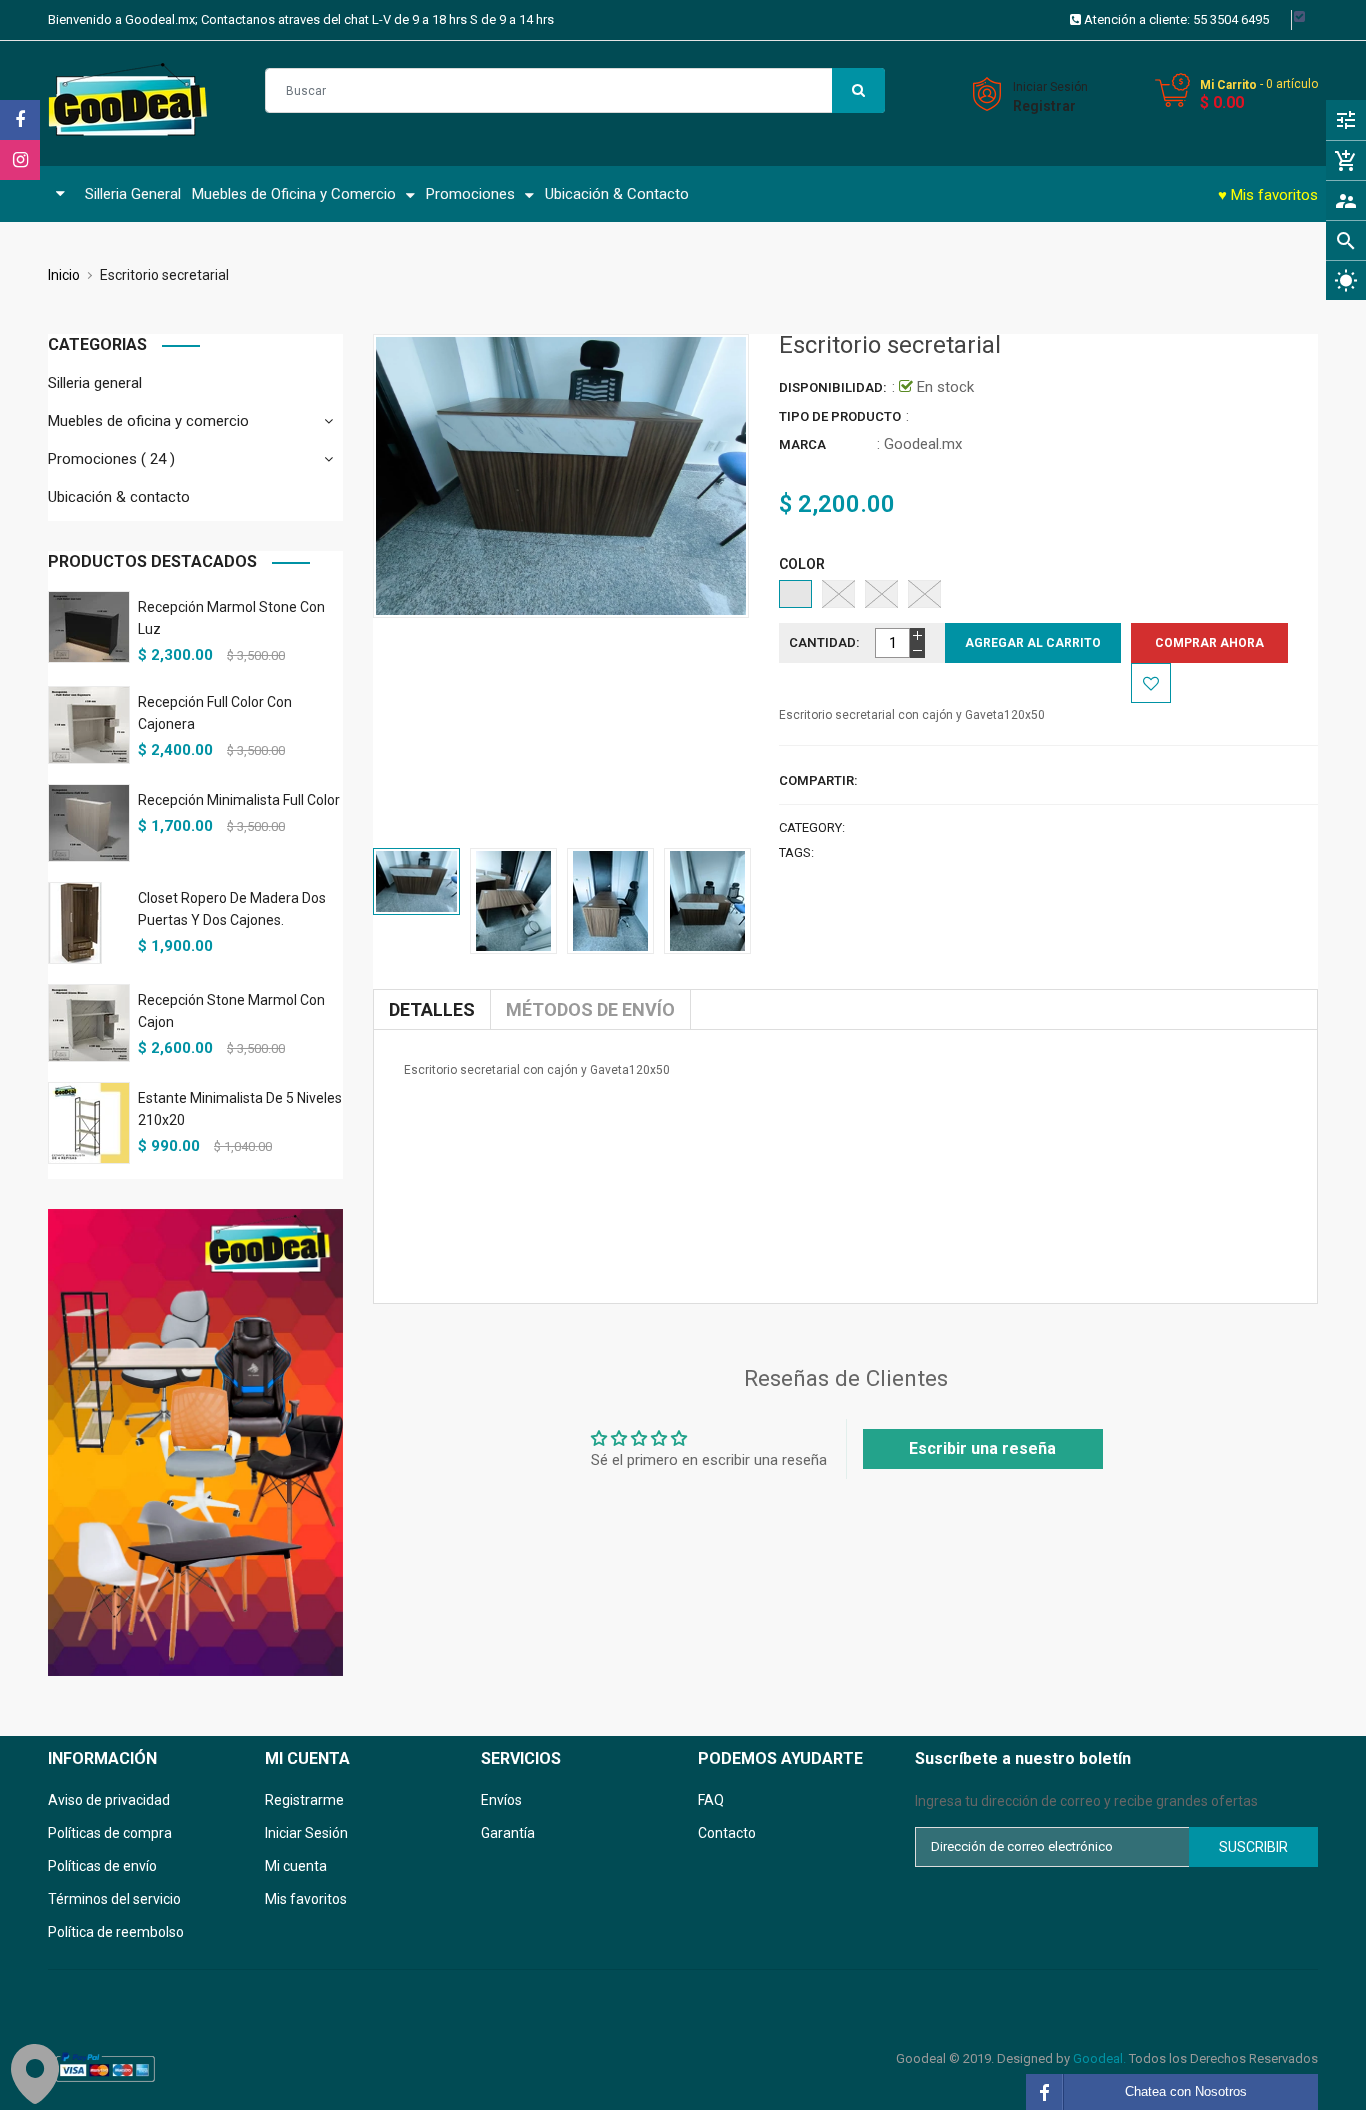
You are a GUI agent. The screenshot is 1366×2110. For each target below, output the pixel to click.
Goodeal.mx (923, 444)
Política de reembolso (116, 1932)
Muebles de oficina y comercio (148, 421)
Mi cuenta (296, 1866)
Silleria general (95, 383)
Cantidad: (824, 642)
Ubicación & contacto (119, 497)
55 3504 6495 (1231, 19)
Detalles (432, 1009)
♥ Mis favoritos (1268, 195)
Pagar (1301, 17)
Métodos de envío (590, 1009)
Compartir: (818, 780)
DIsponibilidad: (833, 387)
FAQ (711, 1800)
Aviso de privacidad (109, 1800)
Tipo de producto (840, 416)
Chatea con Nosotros (1186, 2091)
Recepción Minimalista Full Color (239, 800)
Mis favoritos (306, 1899)
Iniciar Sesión (1050, 87)
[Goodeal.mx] (104, 2066)
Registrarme (304, 1800)
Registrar (1044, 106)
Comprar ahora (1209, 643)
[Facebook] (20, 120)
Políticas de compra (110, 1833)
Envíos (501, 1800)
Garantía (508, 1833)
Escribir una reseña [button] (982, 1448)
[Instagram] (20, 160)
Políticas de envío (102, 1866)
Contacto (727, 1833)
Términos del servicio (114, 1899)
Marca (802, 444)
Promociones (111, 459)
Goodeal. (1099, 2058)
